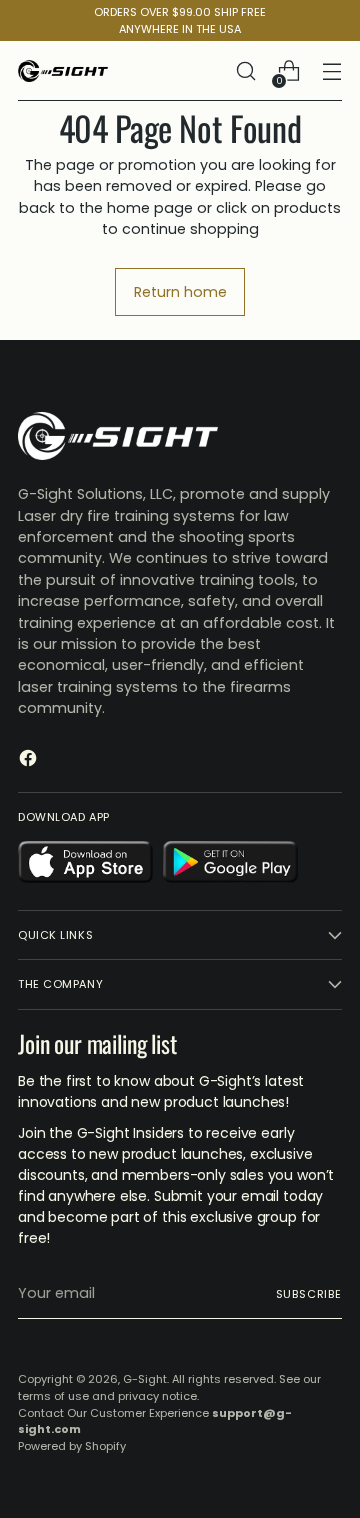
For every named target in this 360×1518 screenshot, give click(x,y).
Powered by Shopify (72, 1446)
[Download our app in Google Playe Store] (230, 865)
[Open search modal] (245, 71)
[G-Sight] (63, 71)
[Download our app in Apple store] (85, 865)
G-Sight (145, 1379)
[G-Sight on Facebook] (30, 761)
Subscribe (309, 1294)
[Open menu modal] (331, 71)
